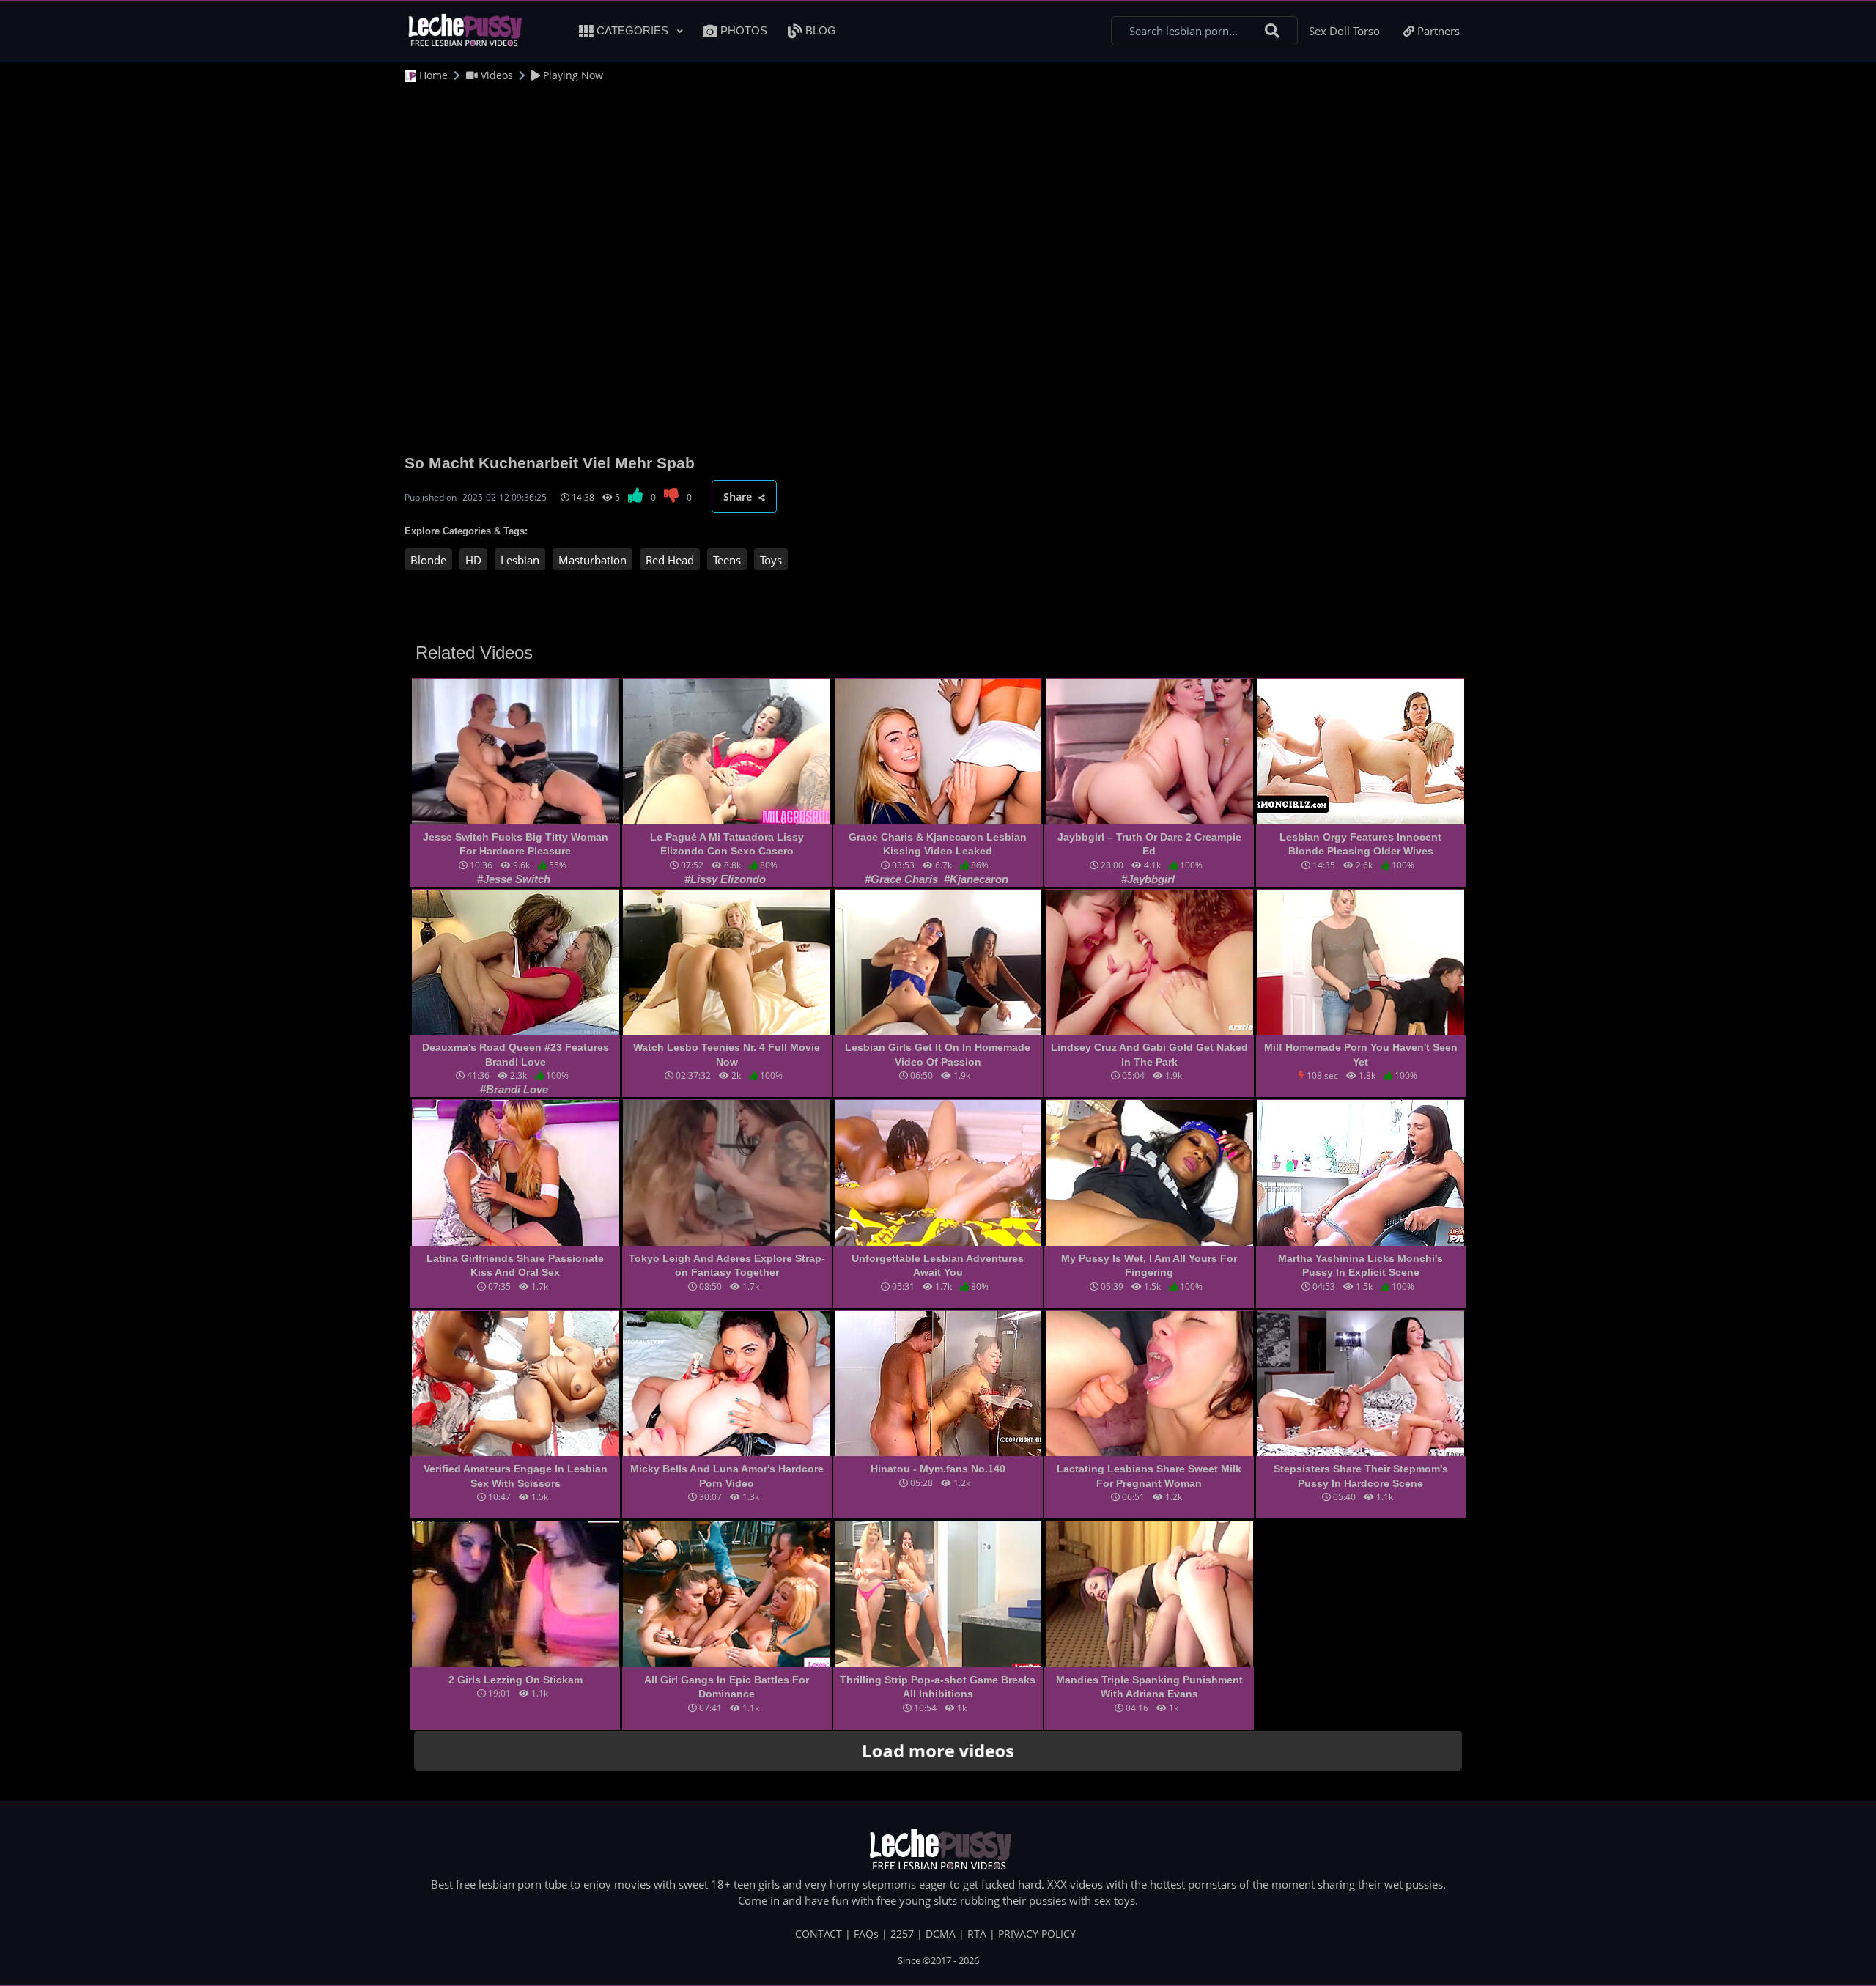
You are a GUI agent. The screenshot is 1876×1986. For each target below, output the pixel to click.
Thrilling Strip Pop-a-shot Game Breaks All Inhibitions (938, 1687)
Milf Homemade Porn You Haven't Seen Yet (1361, 1055)
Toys (771, 560)
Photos (742, 30)
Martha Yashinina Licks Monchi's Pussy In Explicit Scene (1360, 1266)
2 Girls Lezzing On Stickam (516, 1680)
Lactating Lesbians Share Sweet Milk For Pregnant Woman (1149, 1476)
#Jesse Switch (514, 879)
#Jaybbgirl (1148, 879)
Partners (1437, 31)
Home (432, 75)
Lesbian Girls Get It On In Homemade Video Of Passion (938, 1055)
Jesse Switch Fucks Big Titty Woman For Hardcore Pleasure (516, 844)
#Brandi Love (514, 1089)
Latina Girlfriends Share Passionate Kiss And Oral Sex (515, 1266)
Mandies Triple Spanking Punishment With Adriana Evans (1149, 1687)
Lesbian (520, 560)
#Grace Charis (903, 879)
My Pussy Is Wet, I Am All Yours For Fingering (1149, 1266)
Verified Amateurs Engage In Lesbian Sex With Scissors (516, 1476)
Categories (632, 30)
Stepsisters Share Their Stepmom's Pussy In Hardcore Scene (1361, 1476)
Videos (495, 75)
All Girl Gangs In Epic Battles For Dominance (727, 1687)
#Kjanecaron (976, 879)
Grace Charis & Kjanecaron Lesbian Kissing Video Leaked (938, 844)
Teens (727, 560)
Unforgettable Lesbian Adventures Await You (938, 1266)
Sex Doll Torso (1344, 31)
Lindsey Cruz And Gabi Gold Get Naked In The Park (1149, 1055)
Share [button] (739, 496)
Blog (819, 30)
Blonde (428, 560)
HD (473, 560)
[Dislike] (672, 497)
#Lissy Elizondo (725, 879)
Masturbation (592, 560)
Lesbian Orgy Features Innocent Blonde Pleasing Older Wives (1360, 844)
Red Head (670, 560)
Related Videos (474, 653)
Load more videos (938, 1750)
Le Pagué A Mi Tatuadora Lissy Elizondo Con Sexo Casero (727, 844)
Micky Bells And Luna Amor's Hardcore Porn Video (727, 1476)
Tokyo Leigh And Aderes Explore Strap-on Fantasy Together (727, 1266)
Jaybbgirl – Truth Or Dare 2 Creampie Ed (1149, 844)
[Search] (1272, 31)
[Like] (636, 497)
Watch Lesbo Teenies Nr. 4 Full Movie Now (727, 1055)
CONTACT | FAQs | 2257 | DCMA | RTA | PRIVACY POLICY (935, 1934)
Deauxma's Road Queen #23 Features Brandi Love (516, 1055)
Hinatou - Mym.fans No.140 (938, 1469)
